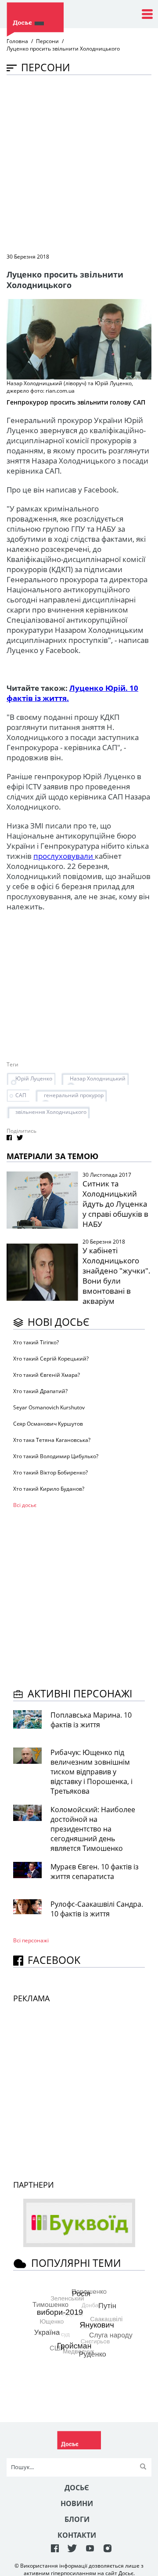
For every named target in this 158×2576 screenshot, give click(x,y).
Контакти (77, 2535)
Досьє (77, 2488)
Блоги (77, 2519)
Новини (77, 2503)
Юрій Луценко (34, 1078)
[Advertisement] (79, 163)
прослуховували (64, 856)
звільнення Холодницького (51, 1112)
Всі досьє (25, 1505)
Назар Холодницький (98, 1078)
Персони (47, 41)
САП (21, 1095)
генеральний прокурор (74, 1095)
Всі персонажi (31, 1940)
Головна (17, 41)
